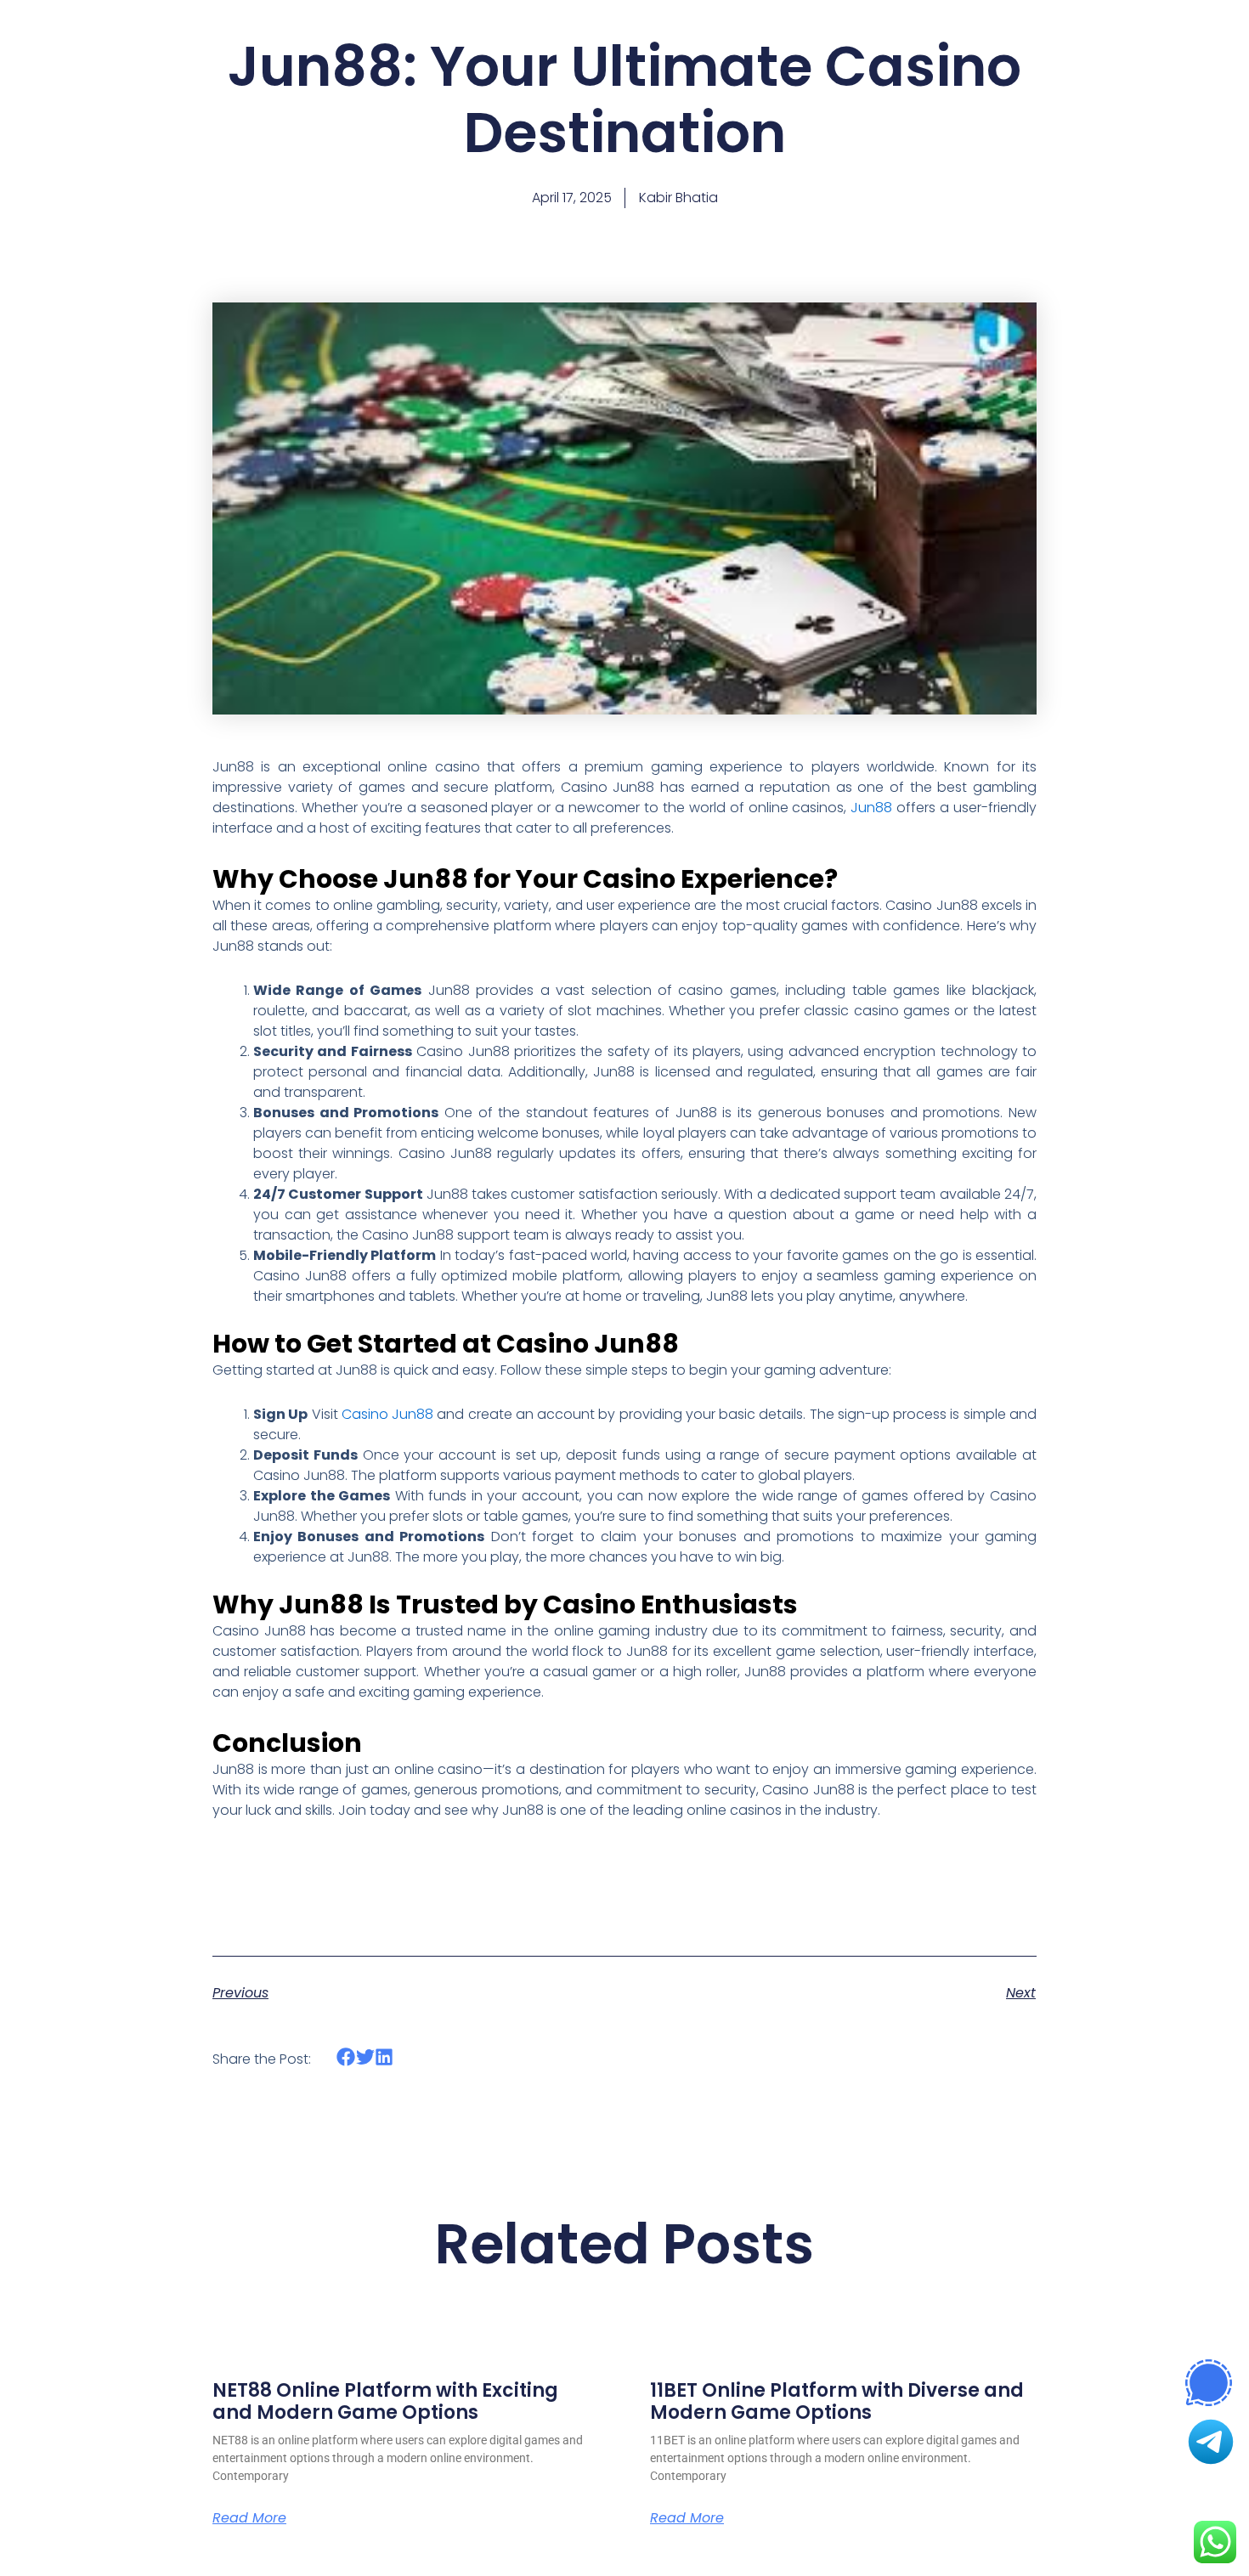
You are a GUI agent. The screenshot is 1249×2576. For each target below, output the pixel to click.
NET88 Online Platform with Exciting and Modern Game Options (385, 2401)
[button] (346, 2057)
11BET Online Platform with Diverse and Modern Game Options (837, 2401)
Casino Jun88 (387, 1414)
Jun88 (871, 808)
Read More (249, 2518)
